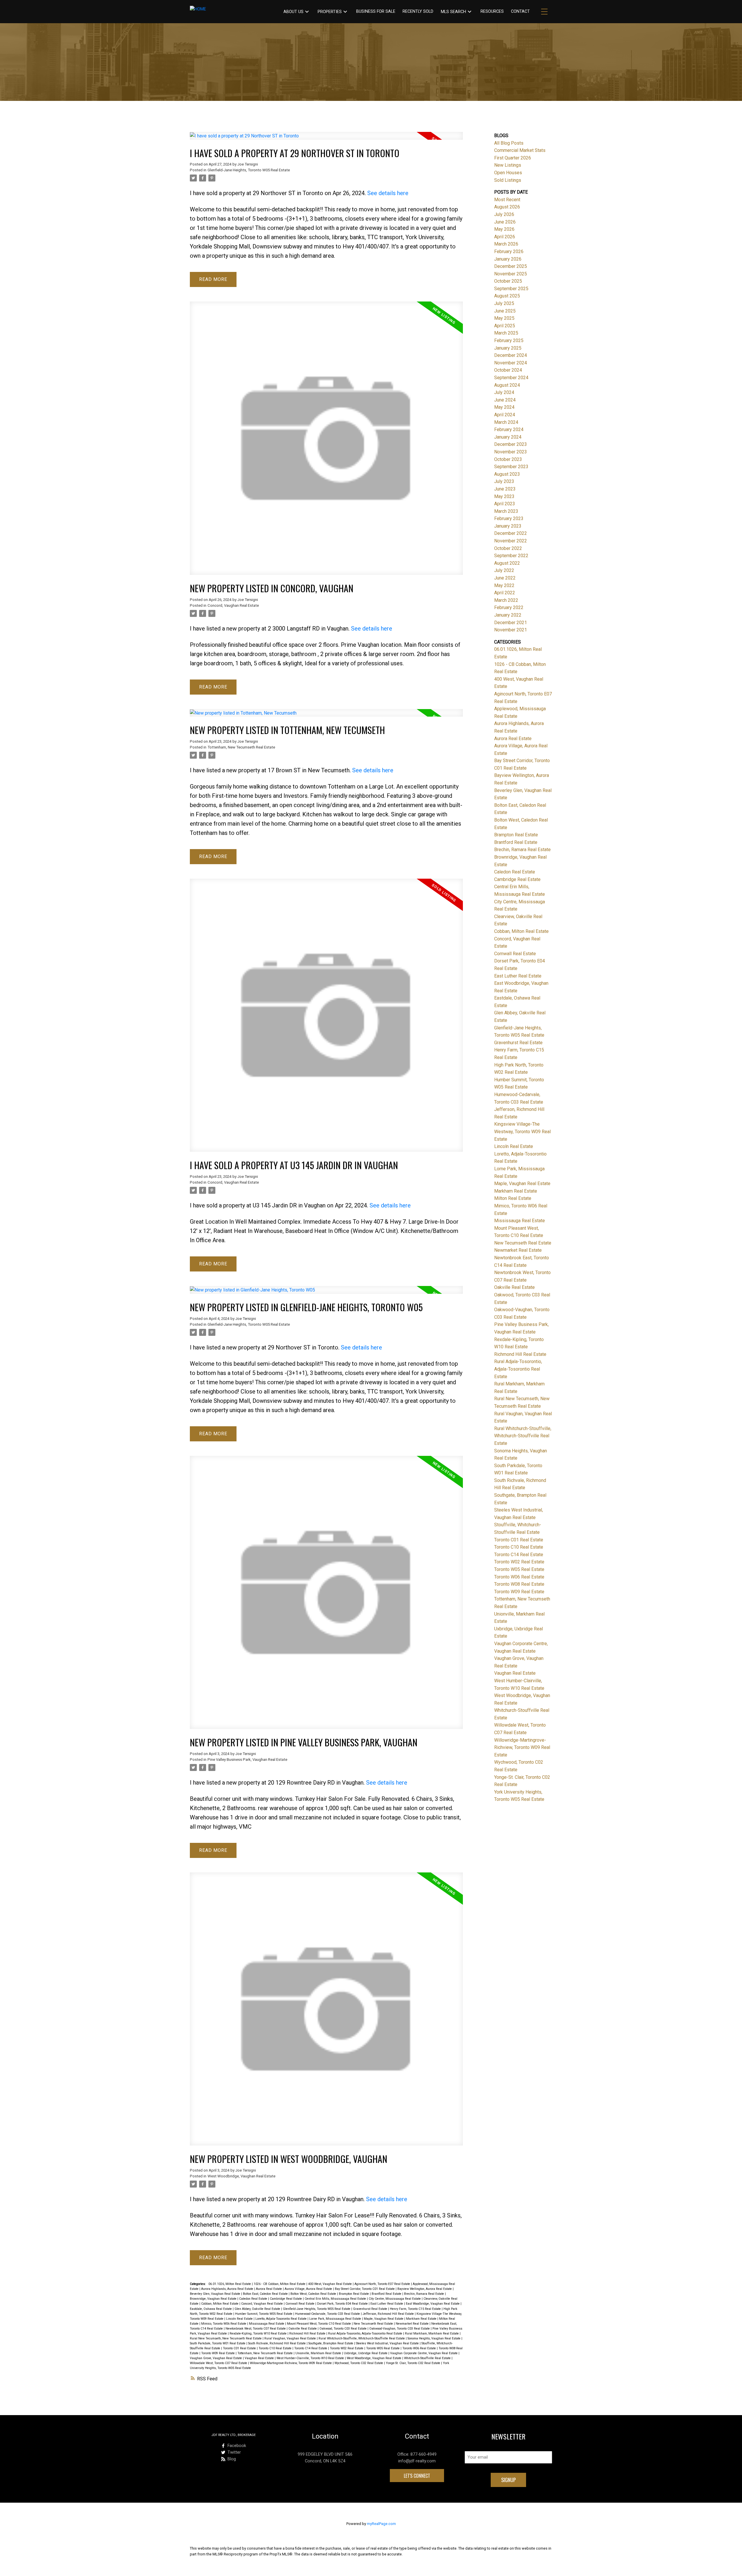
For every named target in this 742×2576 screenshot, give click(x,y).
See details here (388, 193)
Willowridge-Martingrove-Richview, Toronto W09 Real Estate (291, 2363)
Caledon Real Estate (254, 2299)
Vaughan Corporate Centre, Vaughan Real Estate (424, 2353)
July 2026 (504, 214)
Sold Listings (508, 180)
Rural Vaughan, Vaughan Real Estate (291, 2338)
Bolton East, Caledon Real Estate (266, 2294)
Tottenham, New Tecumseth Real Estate (241, 747)
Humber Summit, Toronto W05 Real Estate (264, 2314)
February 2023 (509, 518)
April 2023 (505, 504)
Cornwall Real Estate (300, 2304)
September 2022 (511, 556)
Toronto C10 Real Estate (275, 2348)
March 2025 (506, 333)
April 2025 (505, 326)
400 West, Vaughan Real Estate (330, 2284)
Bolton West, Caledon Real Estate (314, 2294)
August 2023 (507, 474)
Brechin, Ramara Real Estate (424, 2294)
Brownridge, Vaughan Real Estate (214, 2299)
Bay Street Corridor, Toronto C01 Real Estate (365, 2289)
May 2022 (504, 585)
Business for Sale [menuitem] (376, 11)
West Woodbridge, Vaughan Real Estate (241, 2176)
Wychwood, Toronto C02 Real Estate (359, 2363)
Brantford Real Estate (387, 2294)
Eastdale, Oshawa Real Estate (211, 2309)
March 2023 (506, 511)
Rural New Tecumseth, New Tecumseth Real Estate (226, 2338)
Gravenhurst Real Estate (371, 2309)
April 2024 (505, 415)
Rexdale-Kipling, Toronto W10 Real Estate (259, 2334)
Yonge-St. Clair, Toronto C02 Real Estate (413, 2363)
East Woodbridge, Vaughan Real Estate (433, 2304)
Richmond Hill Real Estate (308, 2334)
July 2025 (504, 303)
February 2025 (509, 340)
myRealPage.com (381, 2524)
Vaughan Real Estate (260, 2358)
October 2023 (508, 459)
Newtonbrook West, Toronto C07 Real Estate (256, 2329)
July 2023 (504, 481)
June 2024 (505, 400)
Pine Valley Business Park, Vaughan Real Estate (247, 1760)
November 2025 (511, 274)
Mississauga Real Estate (267, 2324)
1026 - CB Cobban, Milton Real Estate (280, 2284)
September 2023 (511, 467)
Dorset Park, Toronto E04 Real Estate (343, 2304)
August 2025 (507, 296)
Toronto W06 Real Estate (420, 2348)
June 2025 (505, 311)
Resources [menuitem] (492, 11)
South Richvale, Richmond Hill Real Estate (277, 2343)
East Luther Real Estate (387, 2304)
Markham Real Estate (422, 2319)
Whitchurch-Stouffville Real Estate (428, 2358)
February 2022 (509, 607)
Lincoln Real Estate (240, 2319)
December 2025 (511, 266)
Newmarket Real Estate (413, 2324)
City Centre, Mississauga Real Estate (395, 2299)
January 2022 (508, 615)
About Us (293, 12)
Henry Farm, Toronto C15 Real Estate (416, 2309)
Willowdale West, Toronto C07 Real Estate (219, 2363)
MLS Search (453, 12)
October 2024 (508, 370)
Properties (330, 12)
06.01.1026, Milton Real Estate (230, 2284)
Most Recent (507, 200)
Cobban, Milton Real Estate (220, 2304)
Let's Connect (417, 2476)
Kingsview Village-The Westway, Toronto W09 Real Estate (522, 1131)
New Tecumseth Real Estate (374, 2324)
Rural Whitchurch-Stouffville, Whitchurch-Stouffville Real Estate (362, 2338)
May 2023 (504, 496)
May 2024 (504, 407)
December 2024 (511, 355)
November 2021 (511, 630)
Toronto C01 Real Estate (240, 2348)
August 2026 (507, 207)
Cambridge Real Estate (286, 2299)
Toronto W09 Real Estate (218, 2353)
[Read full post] (326, 139)
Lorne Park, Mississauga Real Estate (336, 2319)
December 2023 (511, 444)
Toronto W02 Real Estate (347, 2348)
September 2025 (511, 289)
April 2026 (505, 237)
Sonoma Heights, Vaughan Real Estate (434, 2338)
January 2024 (508, 437)
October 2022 (508, 548)
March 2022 (506, 600)
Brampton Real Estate (354, 2294)
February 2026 (509, 251)
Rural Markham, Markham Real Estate (432, 2334)
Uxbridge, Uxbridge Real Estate (366, 2353)
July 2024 (504, 392)
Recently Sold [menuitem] (418, 11)
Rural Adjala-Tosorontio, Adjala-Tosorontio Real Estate (366, 2334)
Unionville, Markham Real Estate (319, 2353)
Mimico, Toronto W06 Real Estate (224, 2324)
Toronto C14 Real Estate (311, 2348)
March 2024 (506, 422)
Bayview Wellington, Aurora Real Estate (425, 2289)
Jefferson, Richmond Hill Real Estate (389, 2314)
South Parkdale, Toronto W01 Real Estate (218, 2343)
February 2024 (509, 429)
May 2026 (504, 229)
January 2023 (508, 526)
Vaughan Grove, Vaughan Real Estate (216, 2358)
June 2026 (505, 222)
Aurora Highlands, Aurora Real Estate (228, 2289)
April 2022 (505, 593)
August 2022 (507, 563)
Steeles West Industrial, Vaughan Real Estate (388, 2343)
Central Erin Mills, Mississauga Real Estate (336, 2299)
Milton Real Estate (513, 1198)
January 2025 (508, 348)
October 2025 (508, 281)
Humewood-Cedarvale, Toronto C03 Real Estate (328, 2314)
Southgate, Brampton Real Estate (331, 2343)
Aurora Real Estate (269, 2289)
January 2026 (508, 259)
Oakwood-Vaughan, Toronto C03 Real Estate (400, 2329)
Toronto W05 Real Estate (383, 2348)
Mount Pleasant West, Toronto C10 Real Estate (319, 2324)
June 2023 (505, 489)
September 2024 (511, 378)
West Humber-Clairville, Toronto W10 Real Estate (311, 2358)
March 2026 (506, 244)
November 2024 (511, 363)
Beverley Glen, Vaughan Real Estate (215, 2294)
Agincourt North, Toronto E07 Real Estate (383, 2284)
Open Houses (508, 173)
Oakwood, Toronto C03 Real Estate (343, 2329)
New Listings (508, 165)
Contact (520, 11)
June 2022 (505, 578)
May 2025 (504, 318)
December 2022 (511, 533)
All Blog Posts (509, 143)
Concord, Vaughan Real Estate (233, 605)
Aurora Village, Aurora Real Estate (309, 2289)
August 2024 (507, 385)
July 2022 (504, 570)
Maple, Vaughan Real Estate (384, 2319)
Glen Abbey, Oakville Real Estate (258, 2309)
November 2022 (511, 541)
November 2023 (511, 452)
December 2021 (511, 623)
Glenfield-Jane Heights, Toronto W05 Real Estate (249, 170)
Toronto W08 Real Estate (519, 1584)
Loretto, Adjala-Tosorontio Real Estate (281, 2319)
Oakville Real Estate (303, 2329)
